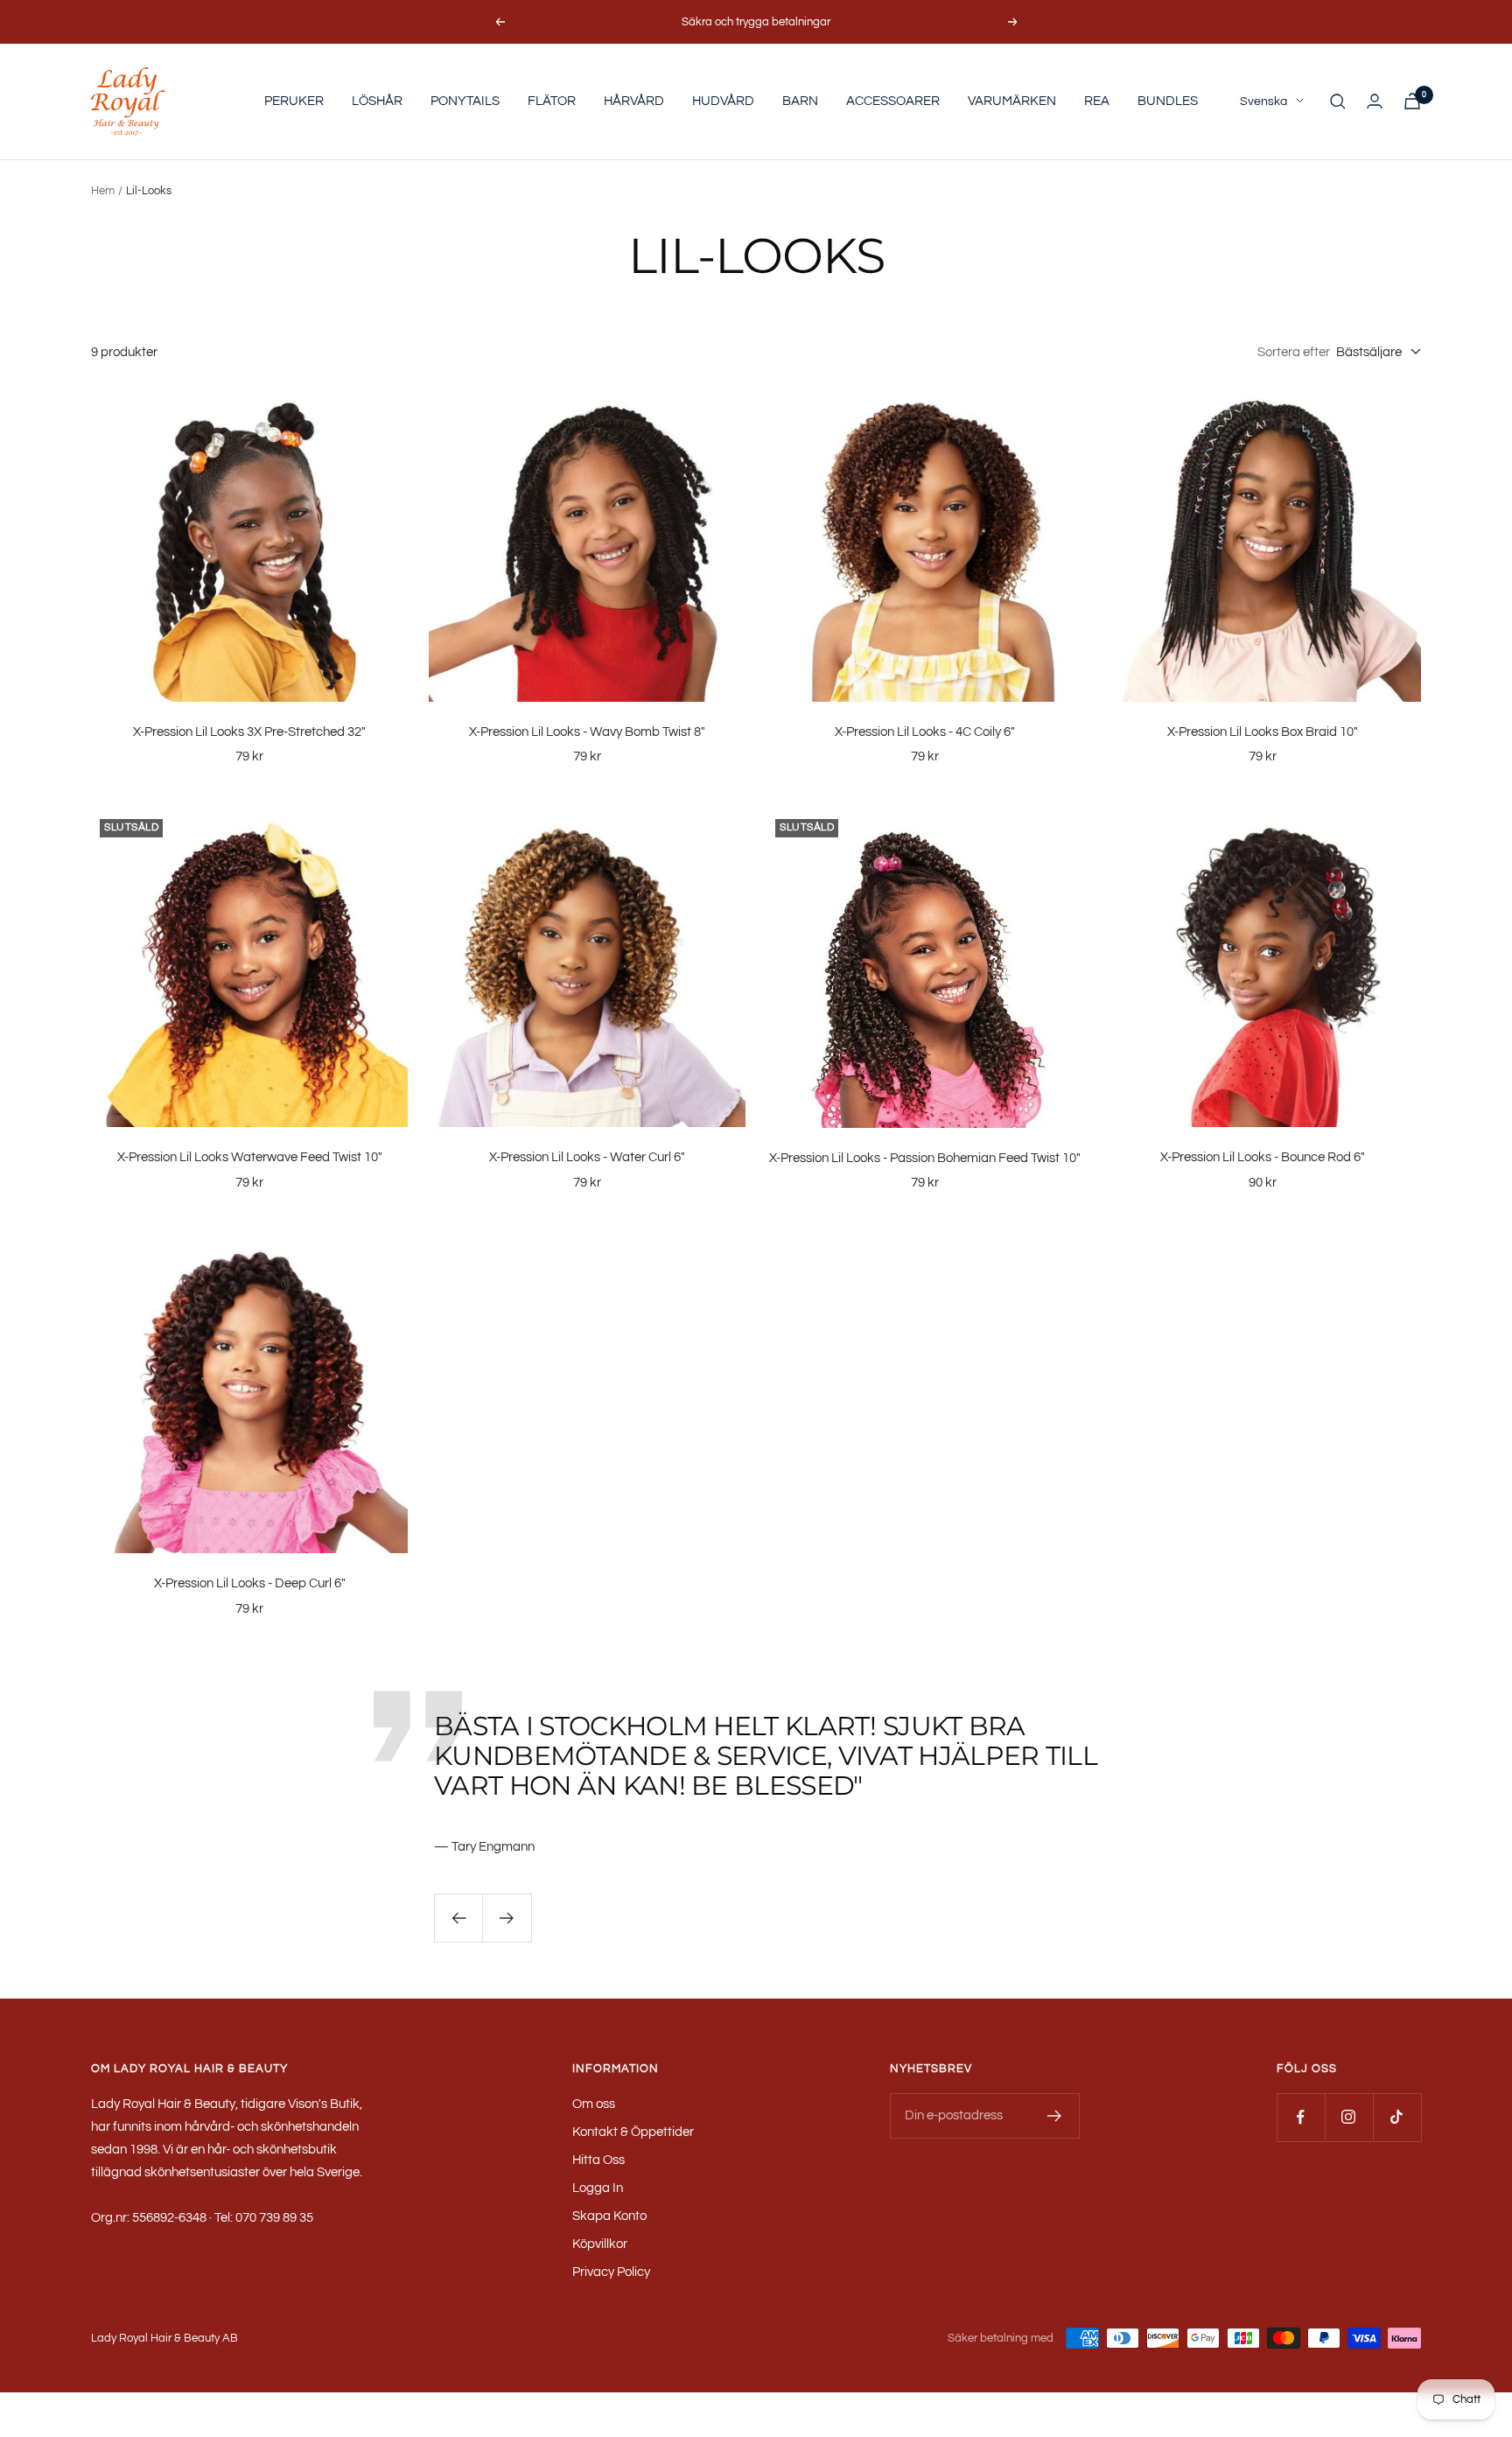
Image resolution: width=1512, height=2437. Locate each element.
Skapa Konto (609, 2216)
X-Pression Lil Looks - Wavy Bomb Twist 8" (587, 732)
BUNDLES (1168, 101)
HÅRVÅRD (634, 101)
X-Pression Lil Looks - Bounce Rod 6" (1263, 1157)
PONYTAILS (465, 101)
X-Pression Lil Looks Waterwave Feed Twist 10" (250, 1157)
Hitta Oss (598, 2160)
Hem (103, 191)
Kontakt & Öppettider (633, 2132)
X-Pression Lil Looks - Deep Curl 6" (250, 1583)
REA (1097, 101)
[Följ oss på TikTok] (1397, 2117)
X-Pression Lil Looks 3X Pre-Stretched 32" (249, 732)
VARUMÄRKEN (1012, 101)
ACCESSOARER (893, 101)
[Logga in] (1375, 101)
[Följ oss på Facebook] (1301, 2117)
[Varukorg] (1412, 101)
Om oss (594, 2104)
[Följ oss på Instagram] (1349, 2117)
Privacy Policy (611, 2272)
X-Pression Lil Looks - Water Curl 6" (587, 1157)
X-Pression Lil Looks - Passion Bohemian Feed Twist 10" (925, 1158)
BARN (800, 101)
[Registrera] (1055, 2116)
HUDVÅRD (723, 101)
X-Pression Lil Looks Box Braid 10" (1263, 732)
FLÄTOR (552, 101)
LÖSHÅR (377, 101)
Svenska (1263, 102)
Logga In (598, 2188)
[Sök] (1338, 102)
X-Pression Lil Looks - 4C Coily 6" (925, 732)
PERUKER (294, 101)
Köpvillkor (600, 2244)
